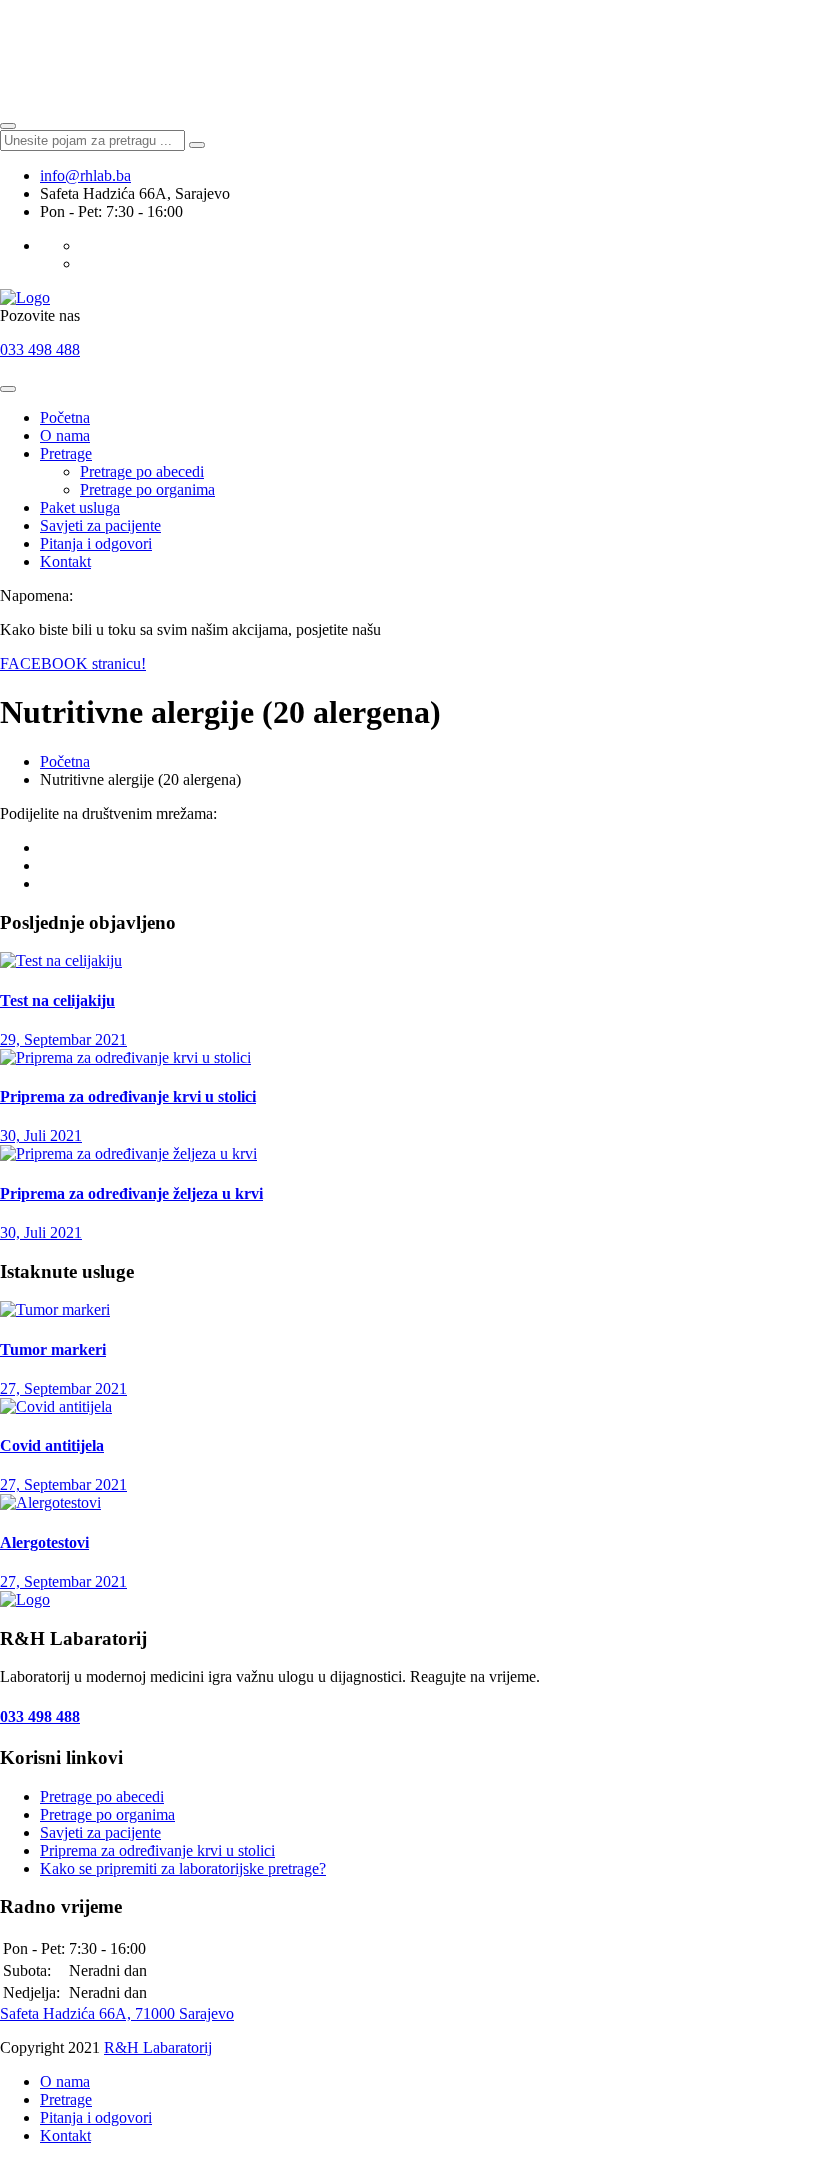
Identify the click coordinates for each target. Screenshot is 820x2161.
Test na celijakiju (57, 1000)
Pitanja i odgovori (96, 543)
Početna (65, 417)
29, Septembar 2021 (63, 1039)
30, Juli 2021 (41, 1135)
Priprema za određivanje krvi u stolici (128, 1096)
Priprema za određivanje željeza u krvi (131, 1193)
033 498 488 (40, 349)
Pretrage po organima (147, 489)
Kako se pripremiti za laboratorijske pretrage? (183, 1868)
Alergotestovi (44, 1542)
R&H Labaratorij (158, 2047)
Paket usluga (80, 507)
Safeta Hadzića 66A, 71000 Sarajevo (117, 2013)
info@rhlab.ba (85, 175)
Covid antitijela (52, 1445)
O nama (65, 435)
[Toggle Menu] (8, 389)
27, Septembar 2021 (63, 1388)
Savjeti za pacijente (100, 525)
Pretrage (66, 453)
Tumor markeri (53, 1349)
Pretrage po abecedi (142, 471)
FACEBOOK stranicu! (73, 663)
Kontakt (65, 561)
